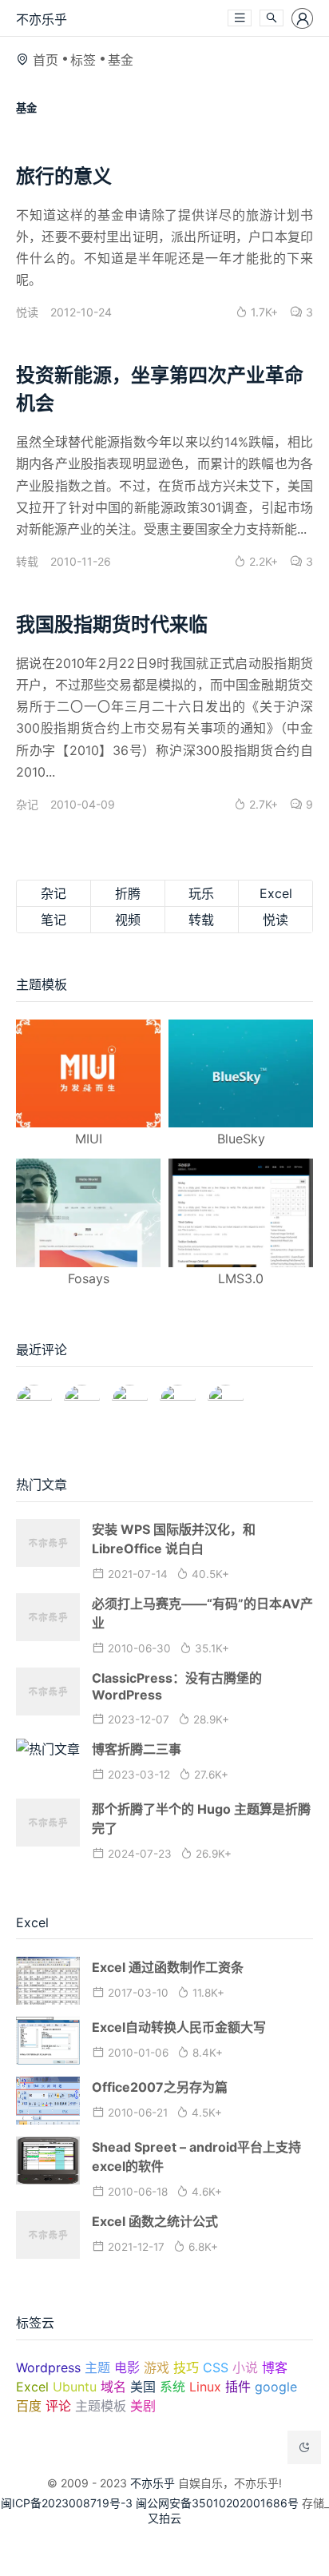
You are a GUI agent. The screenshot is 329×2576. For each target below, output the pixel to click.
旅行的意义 (64, 176)
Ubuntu (75, 2387)
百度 (29, 2406)
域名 (113, 2387)
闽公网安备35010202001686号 (217, 2503)
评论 (58, 2406)
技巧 (186, 2367)
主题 (97, 2367)
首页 (46, 60)
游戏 (157, 2367)
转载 (27, 561)
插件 (238, 2387)
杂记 (27, 804)
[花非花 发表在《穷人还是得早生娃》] (130, 1396)
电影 (127, 2367)
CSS (216, 2367)
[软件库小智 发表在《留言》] (226, 1396)
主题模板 (101, 2406)
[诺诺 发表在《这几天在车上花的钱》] (34, 1396)
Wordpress (48, 2367)
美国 (143, 2387)
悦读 (27, 312)
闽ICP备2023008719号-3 (67, 2503)
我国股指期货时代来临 (112, 624)
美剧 (143, 2406)
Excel (276, 893)
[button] (240, 18)
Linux (205, 2387)
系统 (172, 2387)
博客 (275, 2367)
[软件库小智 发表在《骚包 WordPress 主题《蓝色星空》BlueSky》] (178, 1396)
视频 (128, 920)
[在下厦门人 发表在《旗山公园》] (82, 1396)
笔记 (54, 920)
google (276, 2387)
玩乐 (201, 893)
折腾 (128, 893)
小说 (245, 2367)
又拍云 (164, 2518)
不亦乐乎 (42, 19)
